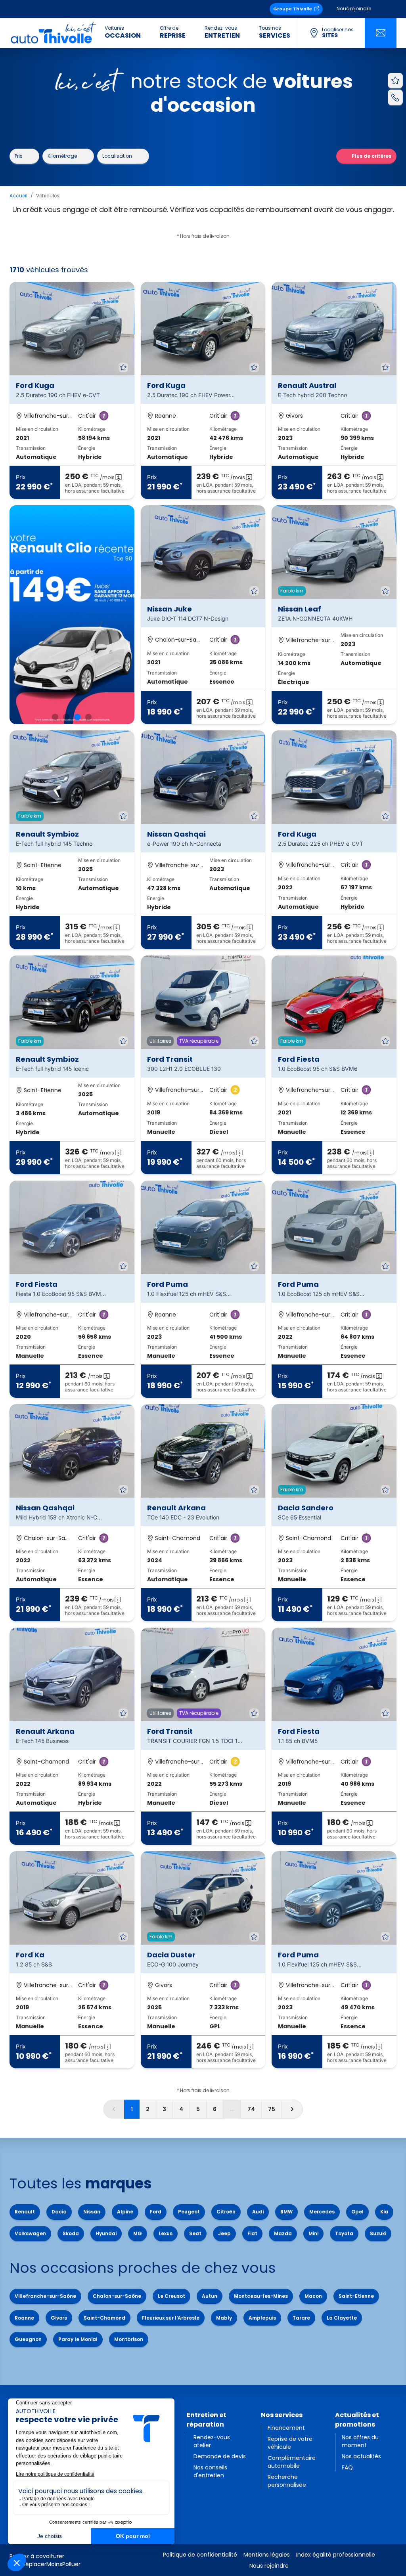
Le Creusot (171, 2296)
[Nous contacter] (381, 33)
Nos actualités (361, 2456)
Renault (25, 2212)
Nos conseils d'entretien (210, 2471)
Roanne (24, 2318)
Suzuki (378, 2233)
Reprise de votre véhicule (290, 2443)
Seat (195, 2233)
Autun (210, 2296)
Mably (224, 2318)
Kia (384, 2212)
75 (272, 2109)
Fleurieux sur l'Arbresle (171, 2318)
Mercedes (322, 2212)
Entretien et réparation (207, 2420)
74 (251, 2109)
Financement (286, 2428)
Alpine (125, 2212)
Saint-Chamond (104, 2318)
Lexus (166, 2233)
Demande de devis (220, 2456)
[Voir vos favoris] (395, 80)
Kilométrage (62, 156)
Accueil (18, 196)
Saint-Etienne (356, 2296)
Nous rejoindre (354, 9)
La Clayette (342, 2318)
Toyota (344, 2233)
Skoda (71, 2233)
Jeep (224, 2233)
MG (138, 2233)
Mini (313, 2233)
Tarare (301, 2318)
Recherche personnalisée (287, 2481)
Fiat (252, 2233)
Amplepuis (262, 2318)
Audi (258, 2212)
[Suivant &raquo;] (292, 2109)
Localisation (117, 156)
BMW (286, 2212)
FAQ (347, 2467)
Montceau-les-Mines (261, 2296)
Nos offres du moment (360, 2441)
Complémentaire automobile (292, 2462)
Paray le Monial (78, 2339)
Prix (18, 156)
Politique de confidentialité (200, 2555)
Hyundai (106, 2233)
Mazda (283, 2233)
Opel (357, 2212)
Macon (313, 2296)
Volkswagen (30, 2233)
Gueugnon (28, 2339)
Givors (59, 2318)
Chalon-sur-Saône (117, 2296)
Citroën (226, 2212)
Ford (156, 2212)
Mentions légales (267, 2555)
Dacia (59, 2212)
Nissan (92, 2212)
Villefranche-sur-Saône (45, 2296)
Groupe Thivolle (293, 9)
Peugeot (189, 2212)
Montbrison (129, 2339)
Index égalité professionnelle (336, 2555)
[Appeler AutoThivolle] (395, 97)
